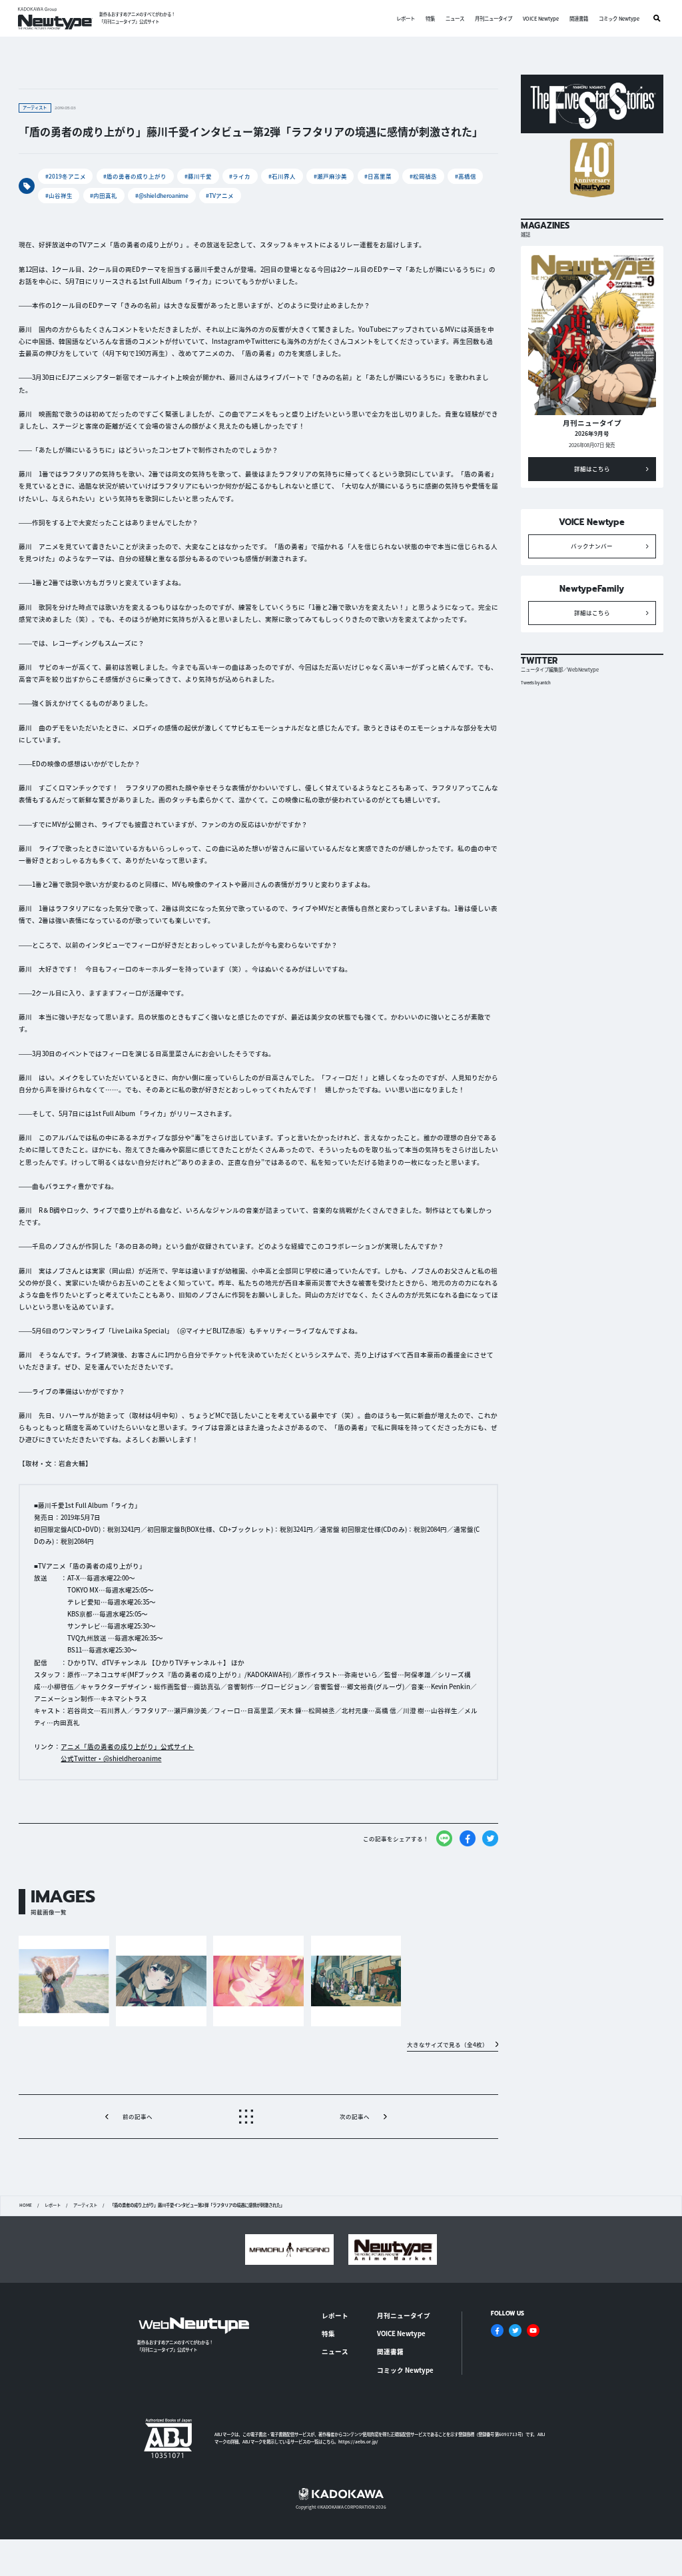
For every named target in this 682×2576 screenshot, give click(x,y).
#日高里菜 (378, 176)
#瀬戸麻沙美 (330, 176)
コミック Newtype (619, 18)
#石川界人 (282, 176)
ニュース (455, 18)
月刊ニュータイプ (494, 18)
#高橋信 (466, 176)
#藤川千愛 (198, 176)
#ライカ (240, 176)
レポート (406, 18)
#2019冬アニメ (66, 176)
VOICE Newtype (541, 18)
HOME (26, 2206)
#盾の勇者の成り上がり (135, 176)
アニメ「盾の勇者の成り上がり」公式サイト (127, 1746)
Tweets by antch (536, 683)
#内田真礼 (104, 195)
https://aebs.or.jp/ (358, 2442)
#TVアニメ (220, 195)
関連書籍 (579, 18)
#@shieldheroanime (162, 195)
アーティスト (85, 2206)
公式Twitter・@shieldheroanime (111, 1758)
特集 (430, 18)
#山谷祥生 (59, 195)
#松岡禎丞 (423, 176)
